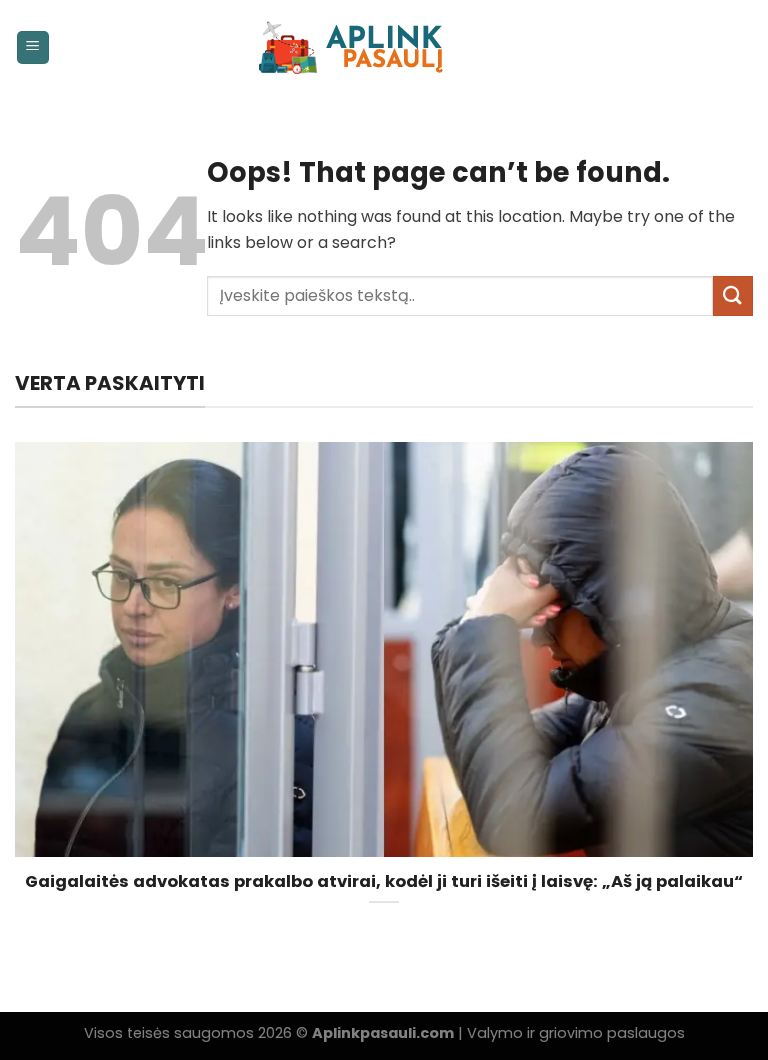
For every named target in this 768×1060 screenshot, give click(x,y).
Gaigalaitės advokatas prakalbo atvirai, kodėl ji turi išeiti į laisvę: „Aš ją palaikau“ (384, 882)
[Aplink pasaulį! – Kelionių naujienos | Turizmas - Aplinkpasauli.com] (384, 47)
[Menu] (33, 47)
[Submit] (733, 295)
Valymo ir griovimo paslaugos (576, 1033)
